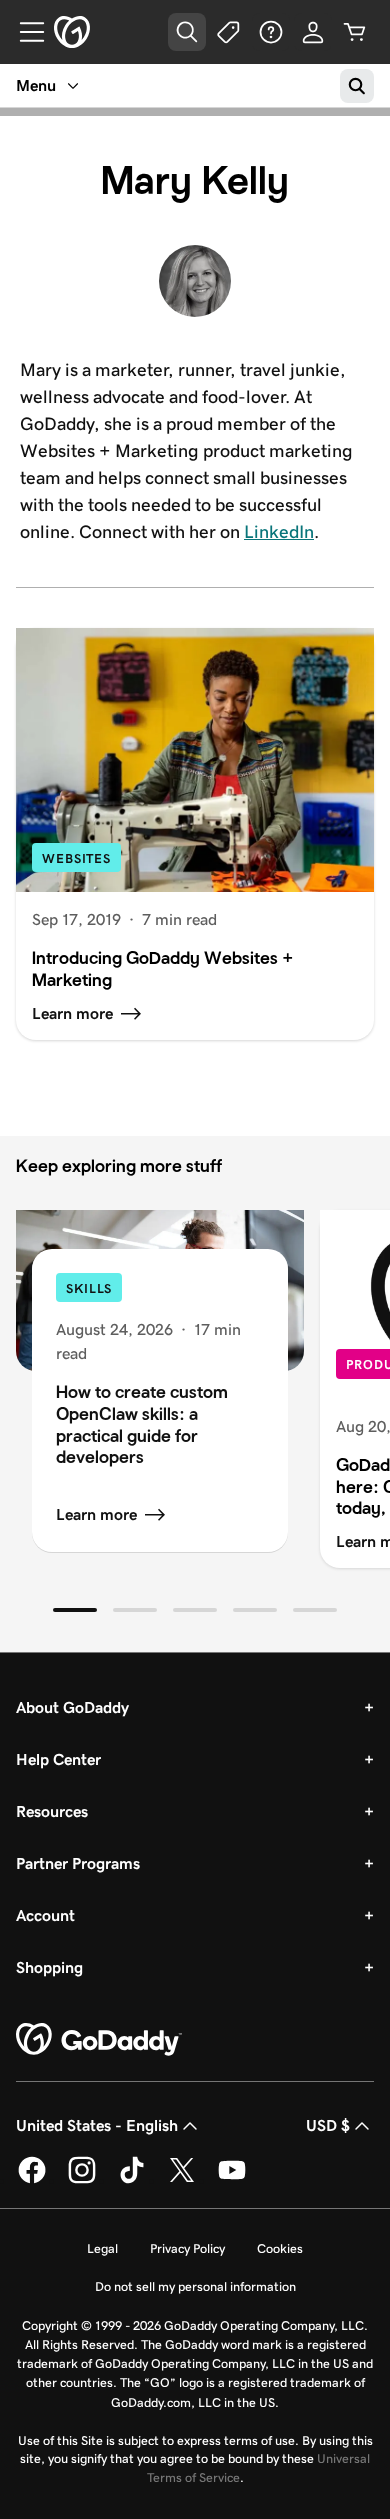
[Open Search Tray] (187, 32)
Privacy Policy (187, 2248)
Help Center (58, 1759)
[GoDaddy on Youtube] (232, 2180)
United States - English (97, 2125)
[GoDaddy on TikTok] (132, 2180)
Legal (102, 2248)
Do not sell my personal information (195, 2286)
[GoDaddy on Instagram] (82, 2180)
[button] (75, 1610)
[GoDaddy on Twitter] (182, 2180)
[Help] (271, 32)
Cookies (280, 2248)
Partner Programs (78, 1863)
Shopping (49, 1967)
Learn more (96, 1514)
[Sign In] (313, 32)
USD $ (328, 2125)
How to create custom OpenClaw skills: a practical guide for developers (142, 1424)
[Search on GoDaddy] (357, 86)
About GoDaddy (72, 1707)
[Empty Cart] (355, 32)
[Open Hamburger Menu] (24, 32)
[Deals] (229, 32)
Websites (76, 858)
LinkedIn (279, 532)
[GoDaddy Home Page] (99, 2040)
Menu (36, 85)
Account (45, 1915)
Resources (52, 1811)
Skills (89, 1288)
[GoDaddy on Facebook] (32, 2180)
